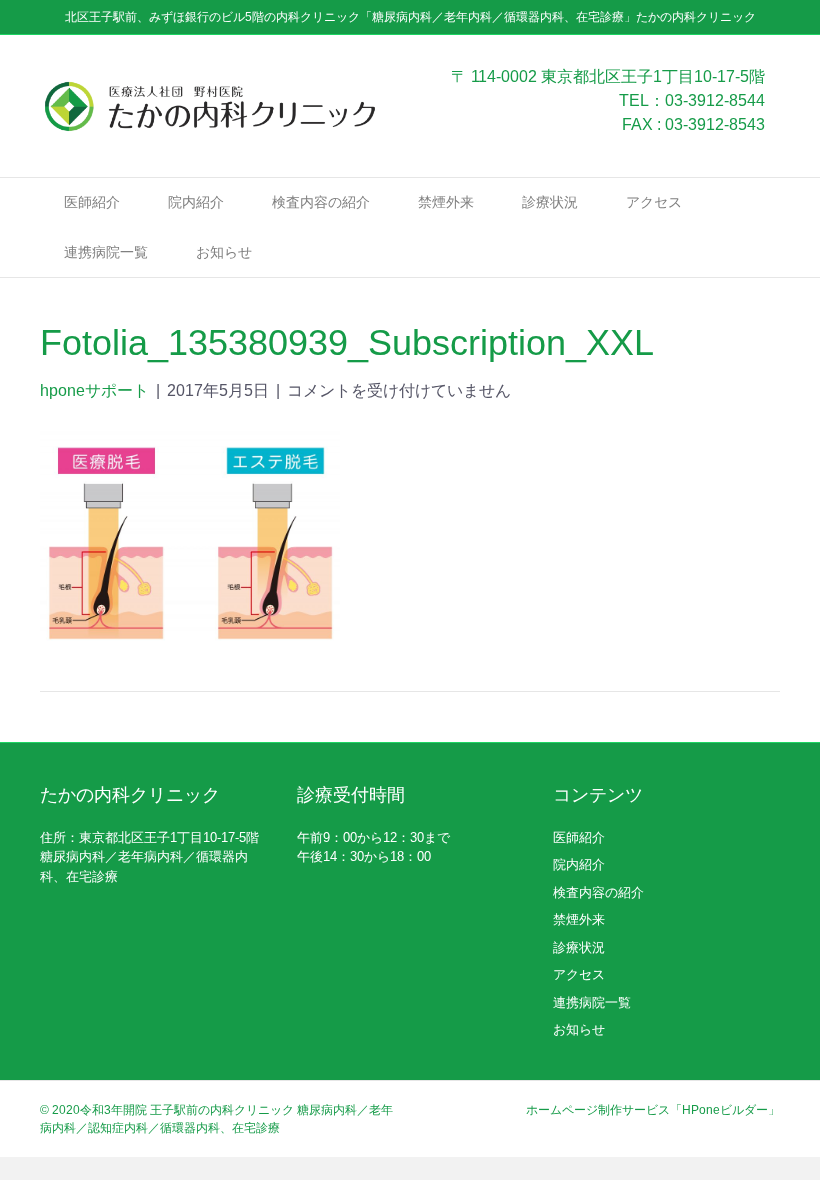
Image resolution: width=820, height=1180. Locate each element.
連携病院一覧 (106, 252)
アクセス (654, 202)
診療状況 (550, 202)
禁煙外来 (446, 202)
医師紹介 (92, 202)
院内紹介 (196, 202)
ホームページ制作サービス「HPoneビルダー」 (653, 1110)
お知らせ (224, 252)
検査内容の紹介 (321, 202)
